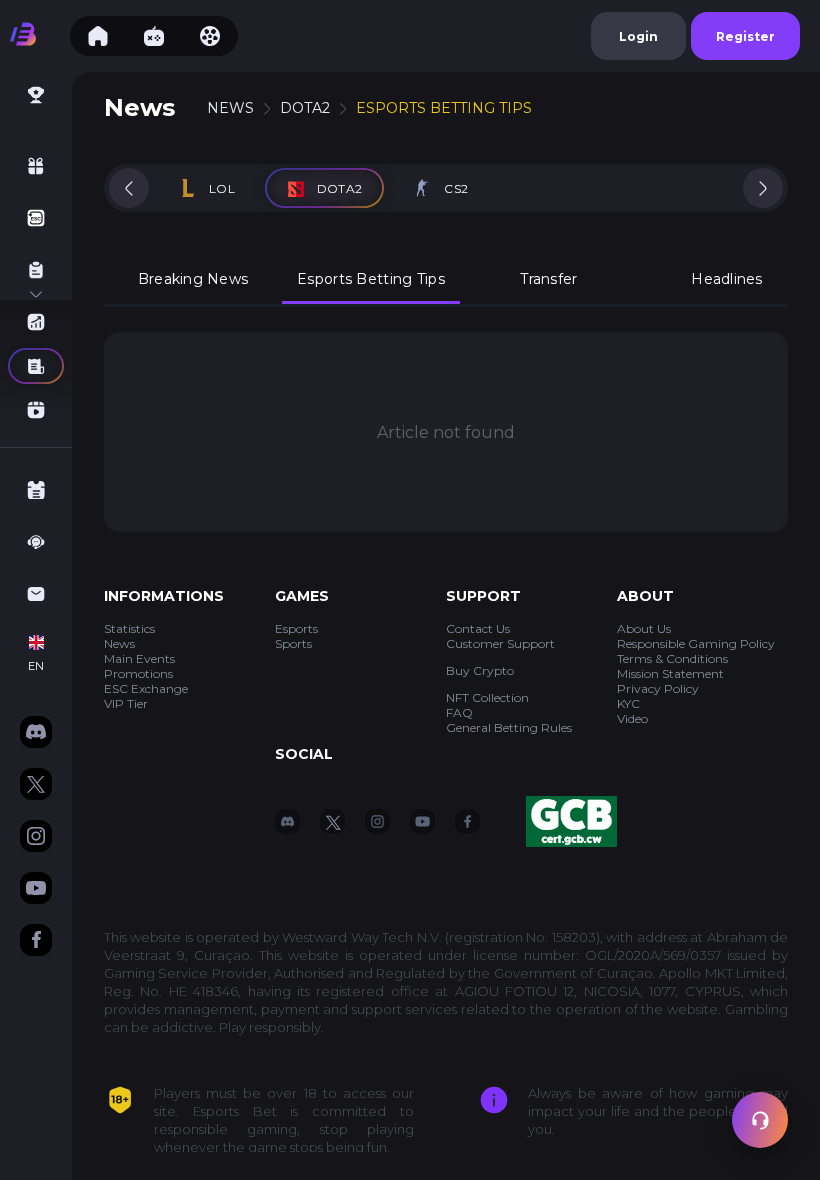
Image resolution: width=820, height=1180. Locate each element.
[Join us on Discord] (36, 734)
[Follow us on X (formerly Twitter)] (36, 786)
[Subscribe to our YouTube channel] (36, 890)
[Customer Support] (760, 1120)
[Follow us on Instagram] (36, 838)
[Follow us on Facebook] (36, 942)
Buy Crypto (480, 670)
